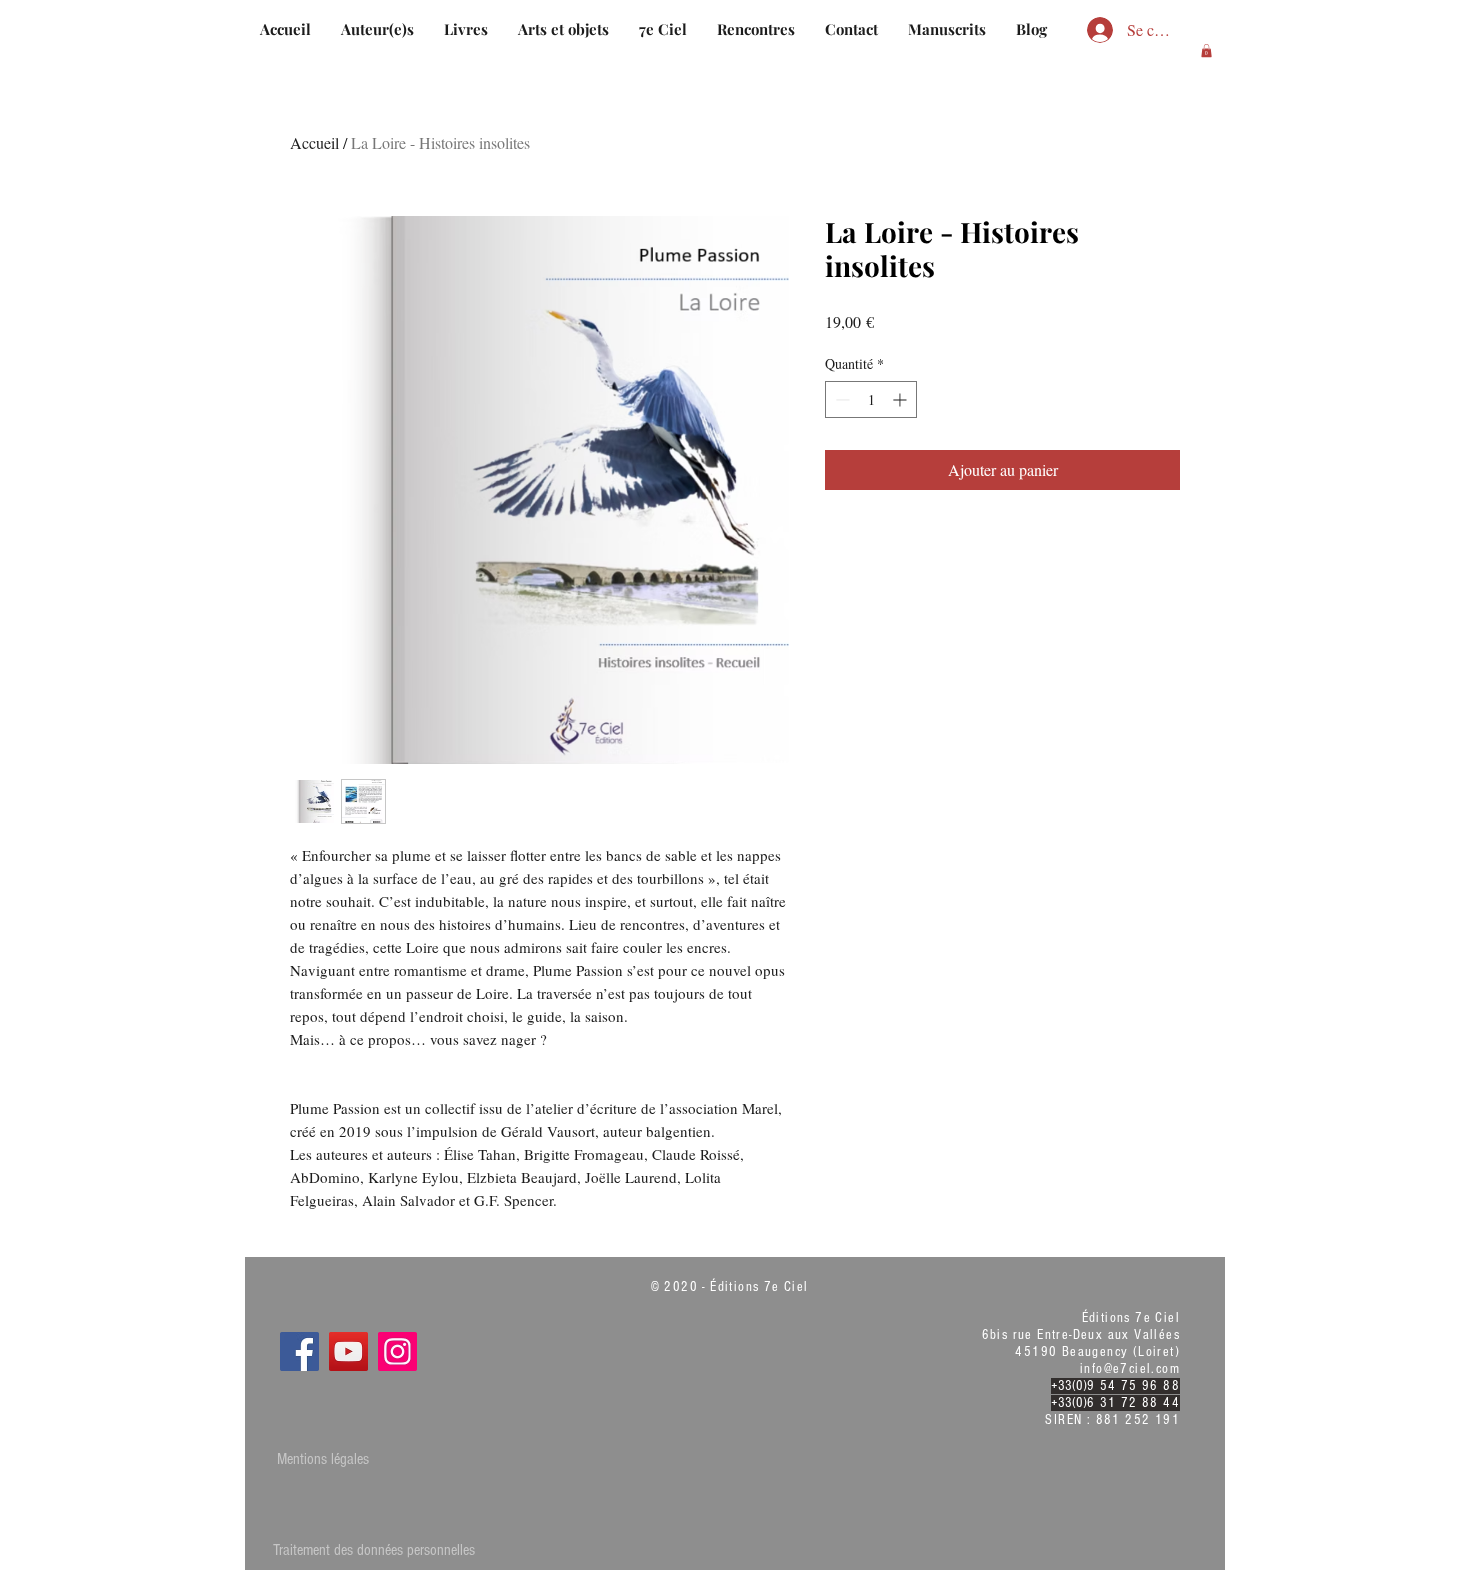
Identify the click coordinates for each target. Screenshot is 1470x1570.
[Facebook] (299, 1351)
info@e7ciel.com (1130, 1369)
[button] (1206, 50)
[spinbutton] (871, 399)
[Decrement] (840, 399)
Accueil (314, 142)
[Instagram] (397, 1351)
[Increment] (901, 399)
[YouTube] (348, 1351)
